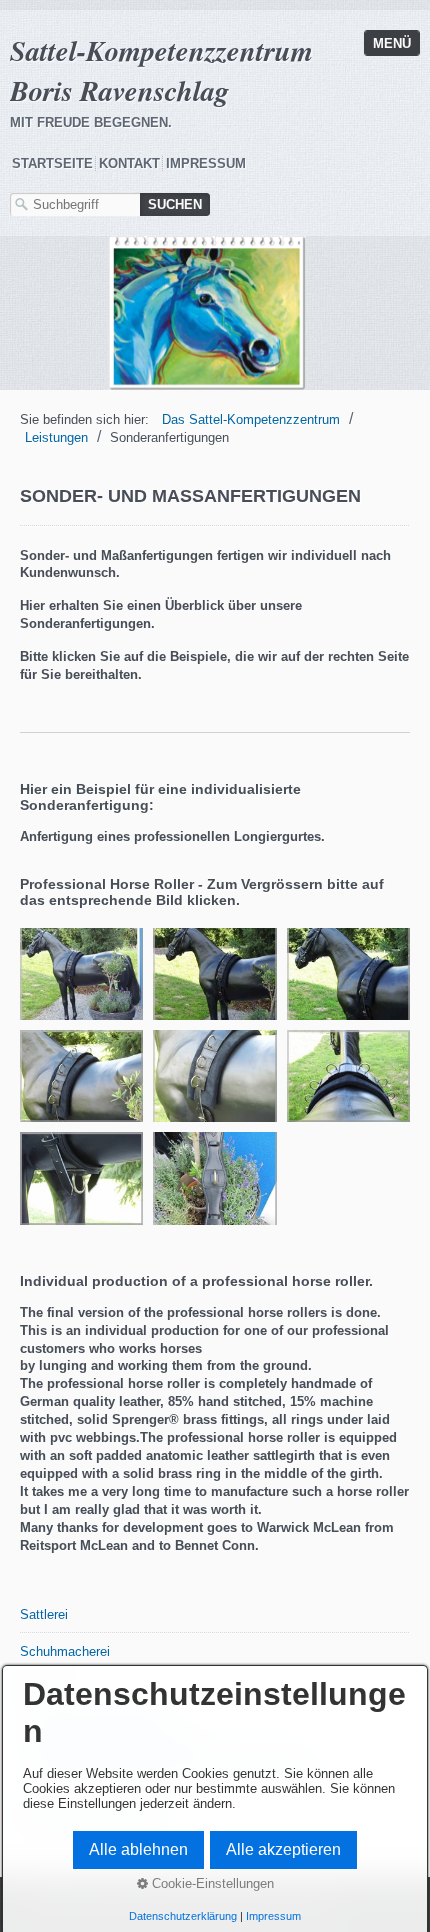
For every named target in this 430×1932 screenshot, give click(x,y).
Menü (392, 43)
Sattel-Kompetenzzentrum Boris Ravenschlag (161, 70)
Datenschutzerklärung (183, 1916)
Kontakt (129, 163)
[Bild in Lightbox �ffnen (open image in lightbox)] (81, 974)
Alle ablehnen (138, 1849)
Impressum (206, 163)
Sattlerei (44, 1614)
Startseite (52, 163)
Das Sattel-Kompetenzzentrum (251, 419)
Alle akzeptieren (283, 1849)
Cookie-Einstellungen (211, 1883)
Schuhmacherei (65, 1651)
